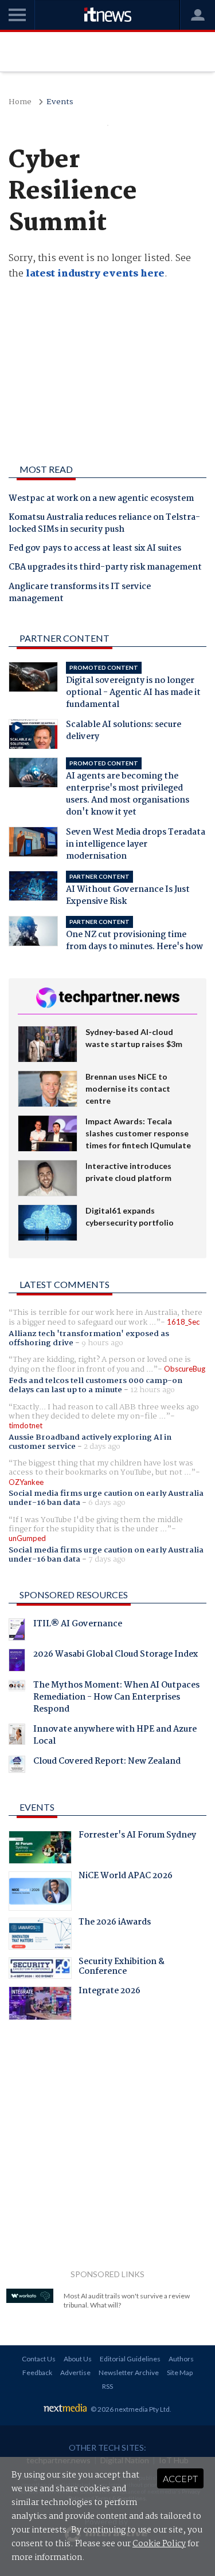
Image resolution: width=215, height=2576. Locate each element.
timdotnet (26, 1425)
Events (60, 102)
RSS (107, 2386)
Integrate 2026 (110, 1992)
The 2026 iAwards (115, 1923)
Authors (181, 2359)
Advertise (75, 2372)
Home (20, 102)
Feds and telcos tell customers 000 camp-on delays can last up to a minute (95, 1385)
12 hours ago (153, 1390)
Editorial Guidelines (130, 2359)
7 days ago (107, 1559)
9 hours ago (102, 1343)
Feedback (37, 2372)
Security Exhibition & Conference (122, 1968)
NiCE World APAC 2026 (126, 1877)
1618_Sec (183, 1322)
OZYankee (26, 1482)
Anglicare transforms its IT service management (80, 593)
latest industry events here (95, 274)
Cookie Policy (159, 2544)
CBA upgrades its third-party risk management (105, 568)
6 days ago (107, 1503)
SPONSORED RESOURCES (74, 1595)
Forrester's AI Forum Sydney (137, 1836)
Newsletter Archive (129, 2372)
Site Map (180, 2372)
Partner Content (64, 638)
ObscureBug (185, 1369)
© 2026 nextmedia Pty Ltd (130, 2409)
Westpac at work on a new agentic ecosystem (101, 499)
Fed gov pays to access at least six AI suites (95, 549)
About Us (78, 2359)
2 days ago (102, 1447)
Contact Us (39, 2359)
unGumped (27, 1538)
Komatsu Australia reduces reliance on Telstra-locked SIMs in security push (104, 524)
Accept (180, 2478)
